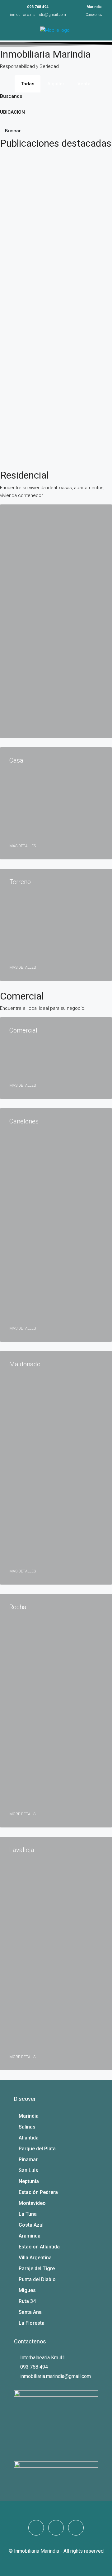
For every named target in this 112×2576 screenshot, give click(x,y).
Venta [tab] (84, 84)
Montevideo (32, 2203)
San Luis (28, 2170)
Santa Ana (30, 2312)
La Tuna (28, 2214)
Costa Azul (31, 2225)
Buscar (13, 131)
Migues (27, 2290)
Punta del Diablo (37, 2279)
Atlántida (29, 2138)
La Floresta (32, 2323)
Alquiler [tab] (56, 84)
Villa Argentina (35, 2258)
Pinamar (28, 2160)
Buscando (11, 96)
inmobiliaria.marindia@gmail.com (38, 15)
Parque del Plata (37, 2149)
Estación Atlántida (39, 2247)
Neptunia (29, 2181)
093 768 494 (38, 7)
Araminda (30, 2236)
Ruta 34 (27, 2301)
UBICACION (12, 112)
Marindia (29, 2116)
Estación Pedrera (38, 2192)
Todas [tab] (28, 84)
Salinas (27, 2127)
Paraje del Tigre (37, 2269)
